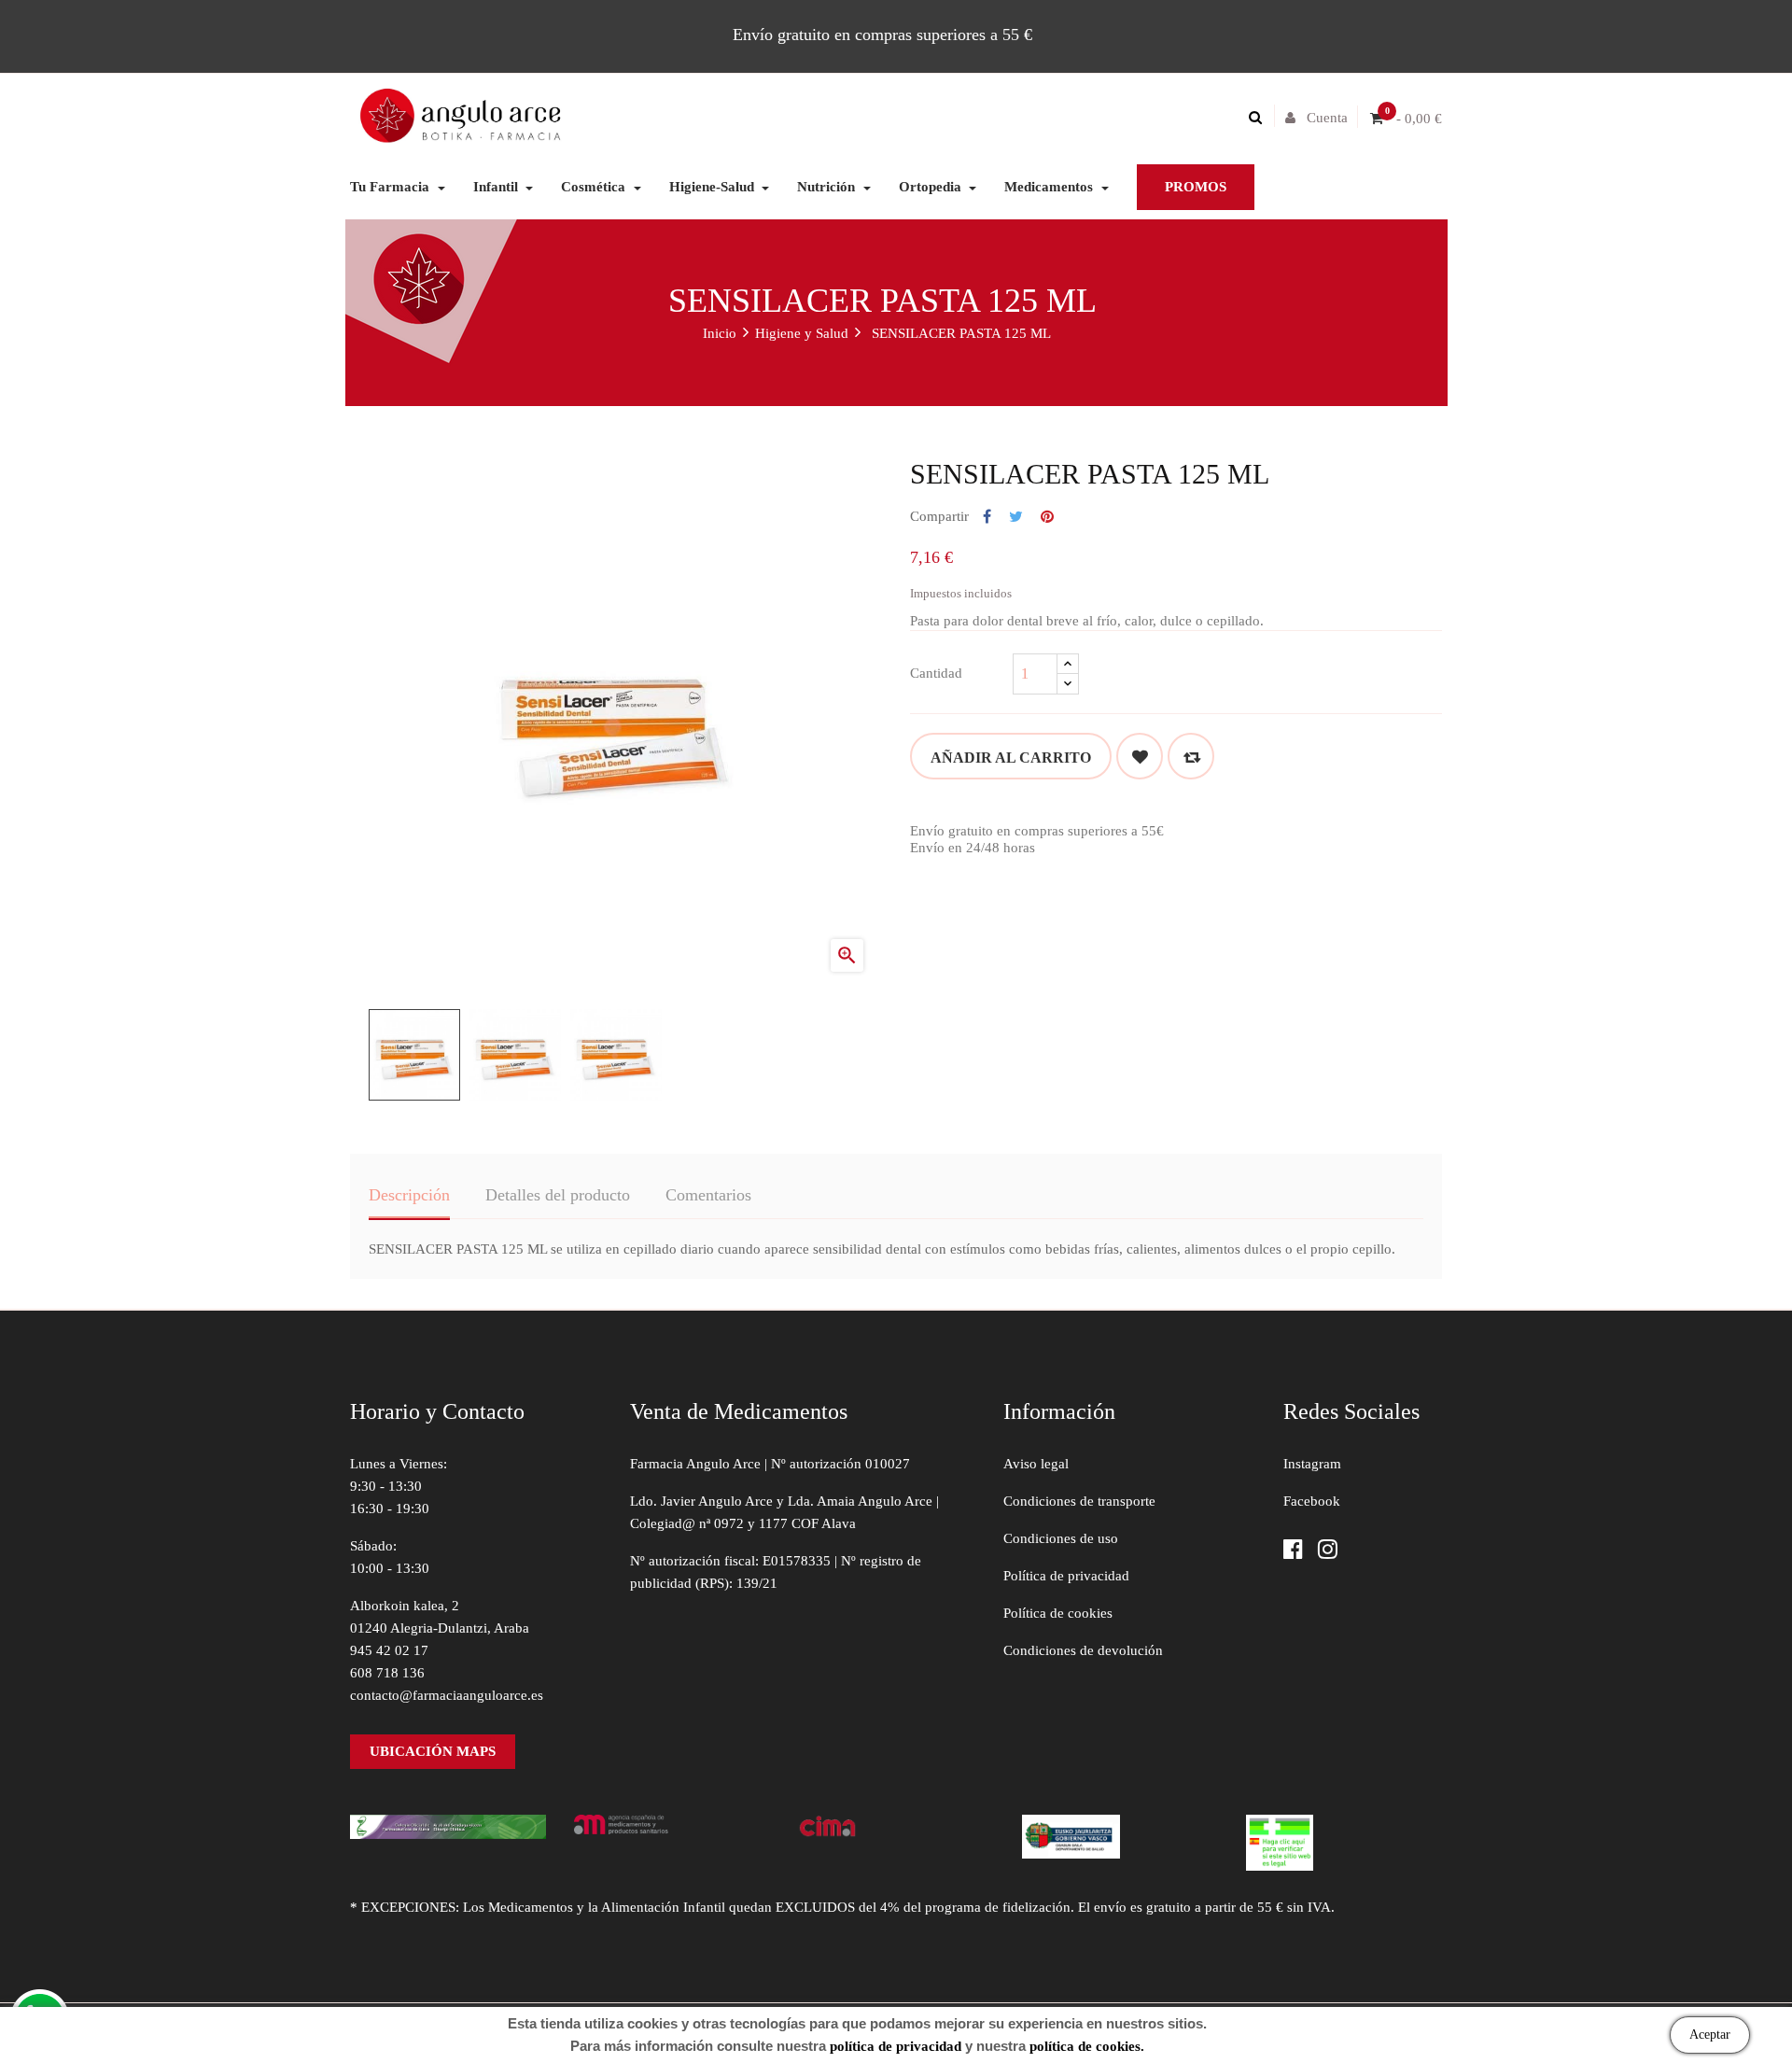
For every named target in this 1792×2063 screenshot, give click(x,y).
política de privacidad (896, 2046)
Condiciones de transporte (1079, 1501)
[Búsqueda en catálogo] (1260, 118)
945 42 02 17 (389, 1650)
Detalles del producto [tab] (558, 1195)
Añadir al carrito (1011, 758)
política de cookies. (1087, 2046)
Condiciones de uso (1061, 1538)
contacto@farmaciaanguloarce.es (447, 1695)
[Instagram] (1328, 1551)
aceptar (1710, 2035)
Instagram (1312, 1464)
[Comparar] (1191, 756)
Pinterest (1047, 517)
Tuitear (1016, 517)
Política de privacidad (1066, 1576)
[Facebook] (1293, 1551)
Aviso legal (1036, 1464)
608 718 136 (387, 1673)
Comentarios (708, 1195)
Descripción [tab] (409, 1195)
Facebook (1312, 1501)
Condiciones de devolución (1083, 1650)
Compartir (987, 517)
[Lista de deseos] (1140, 756)
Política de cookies (1058, 1613)
